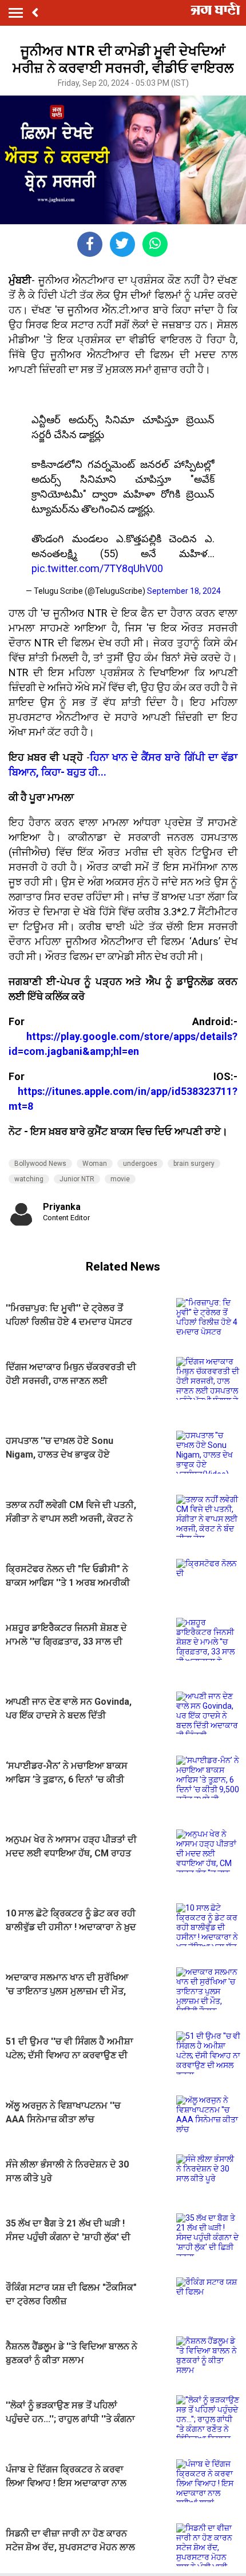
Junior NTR (77, 1179)
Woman (95, 1164)
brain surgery (194, 1164)
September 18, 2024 (184, 591)
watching (29, 1179)
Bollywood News (40, 1164)
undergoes (140, 1164)
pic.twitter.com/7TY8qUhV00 (97, 568)
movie (120, 1179)
